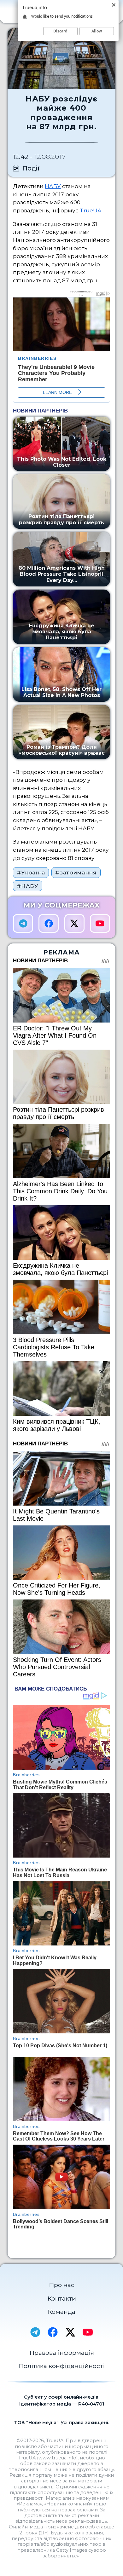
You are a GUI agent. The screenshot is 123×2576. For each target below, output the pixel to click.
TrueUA (91, 210)
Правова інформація (62, 2353)
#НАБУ (27, 886)
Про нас (62, 2285)
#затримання (76, 872)
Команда (61, 2312)
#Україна (31, 872)
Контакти (62, 2298)
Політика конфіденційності (62, 2366)
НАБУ (53, 186)
